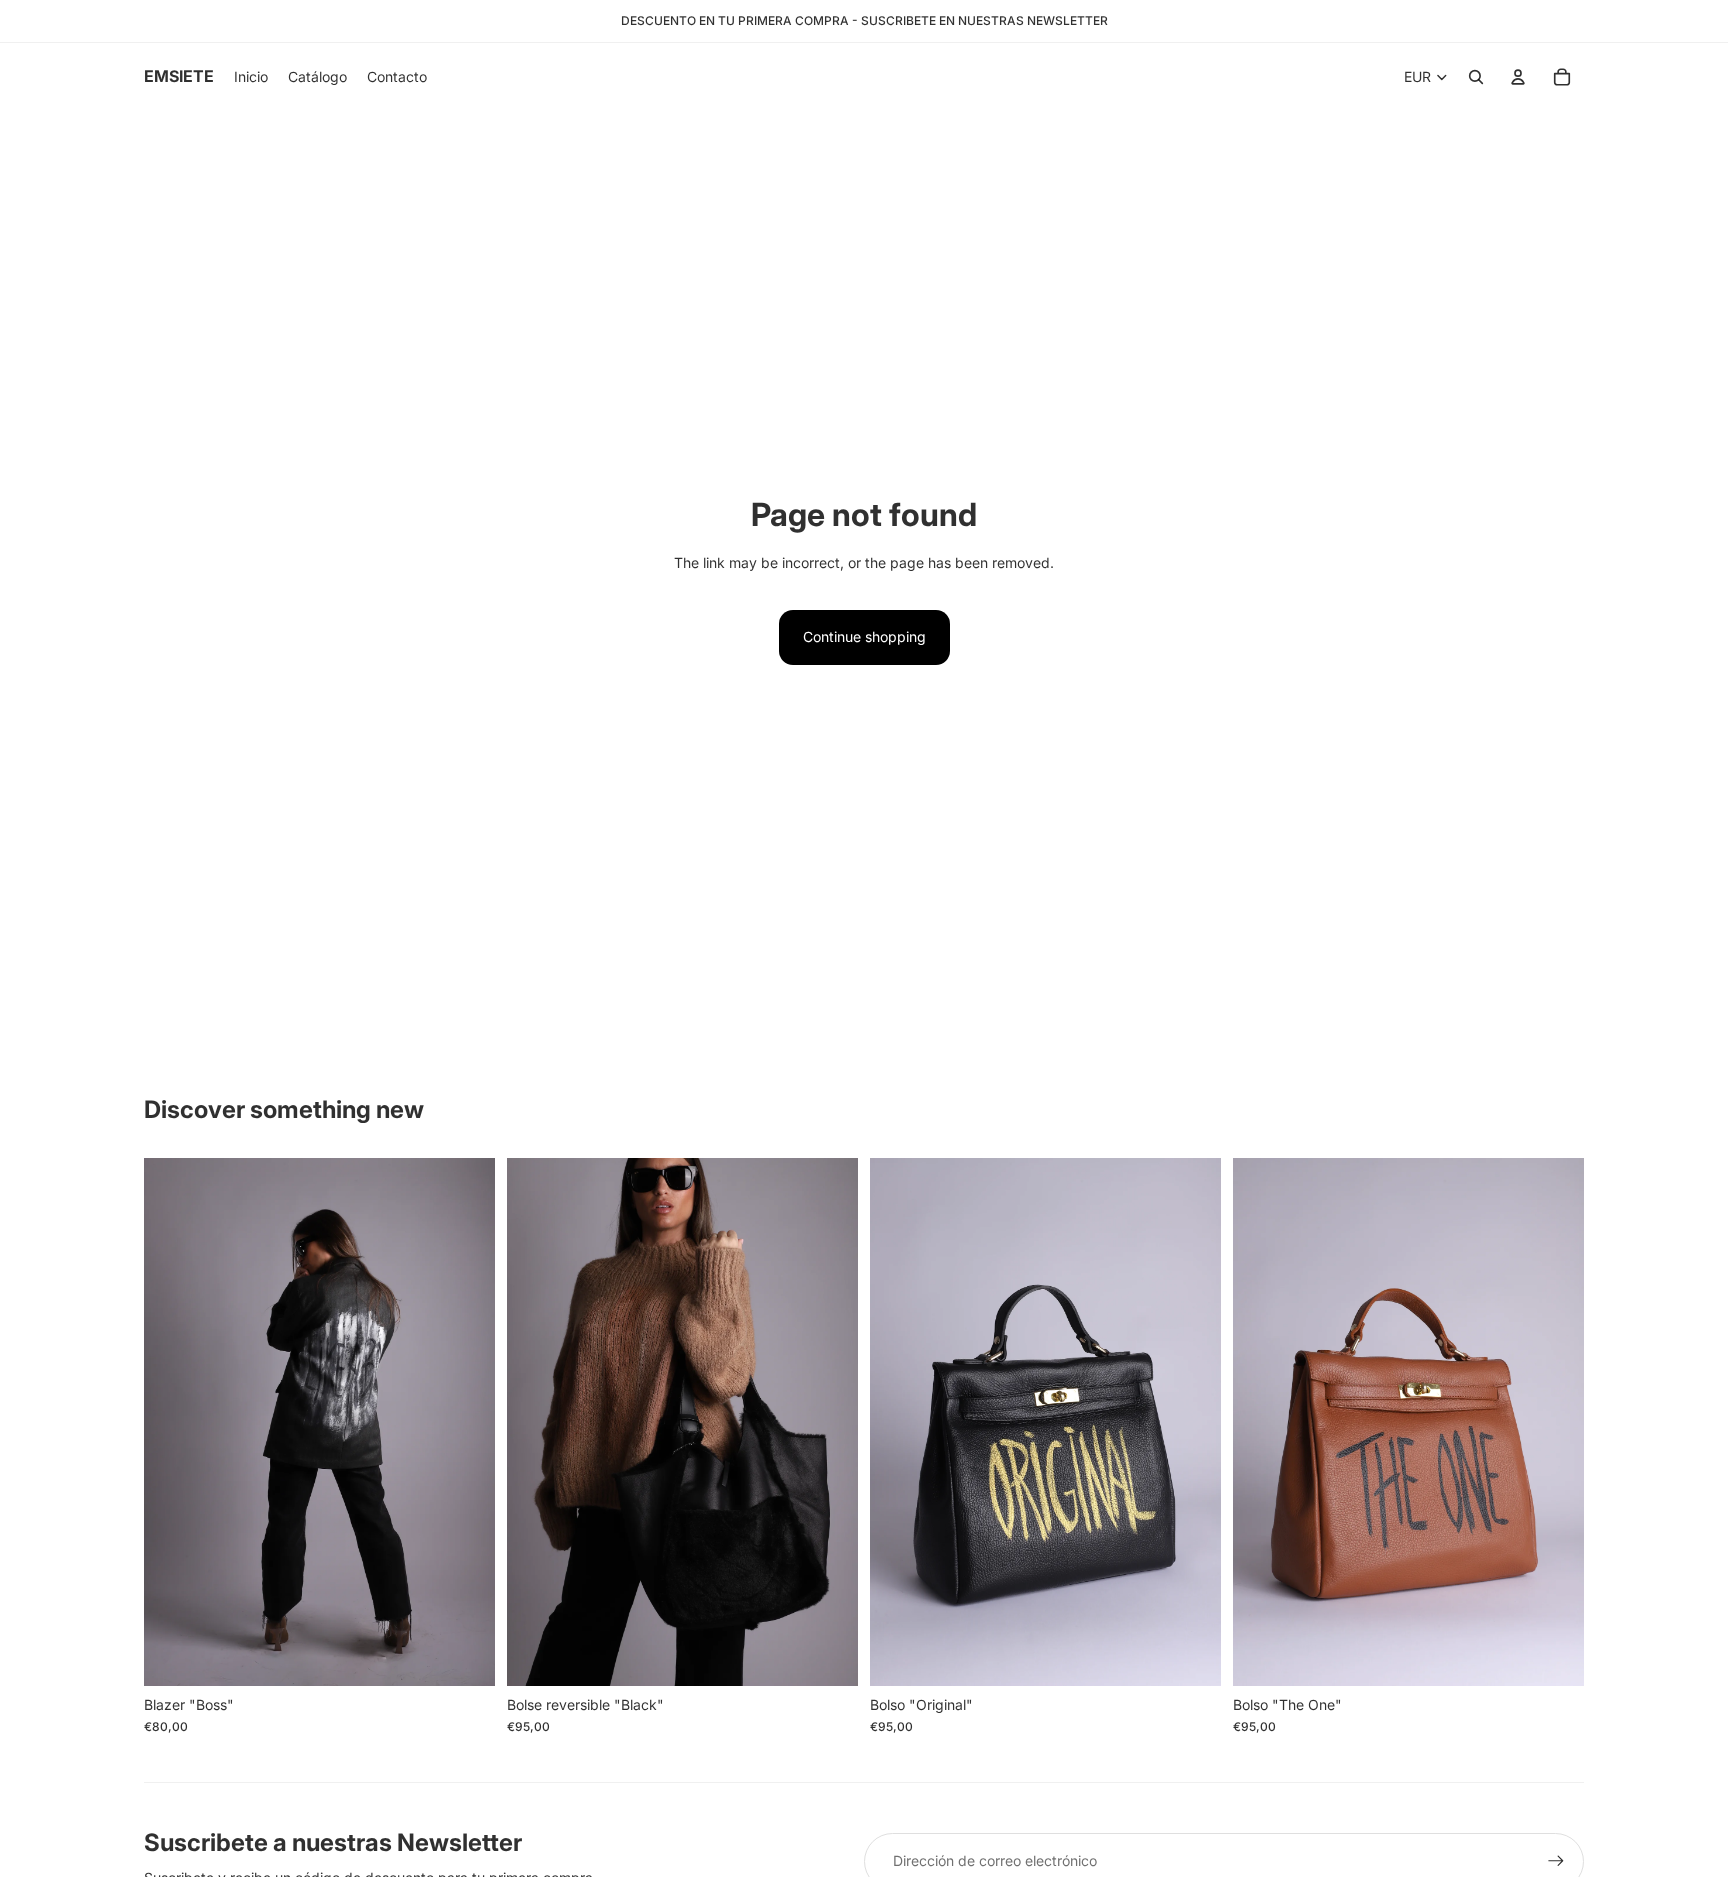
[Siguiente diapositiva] (465, 1422)
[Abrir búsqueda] (1476, 77)
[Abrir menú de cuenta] (1518, 77)
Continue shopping (864, 636)
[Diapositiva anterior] (174, 1422)
